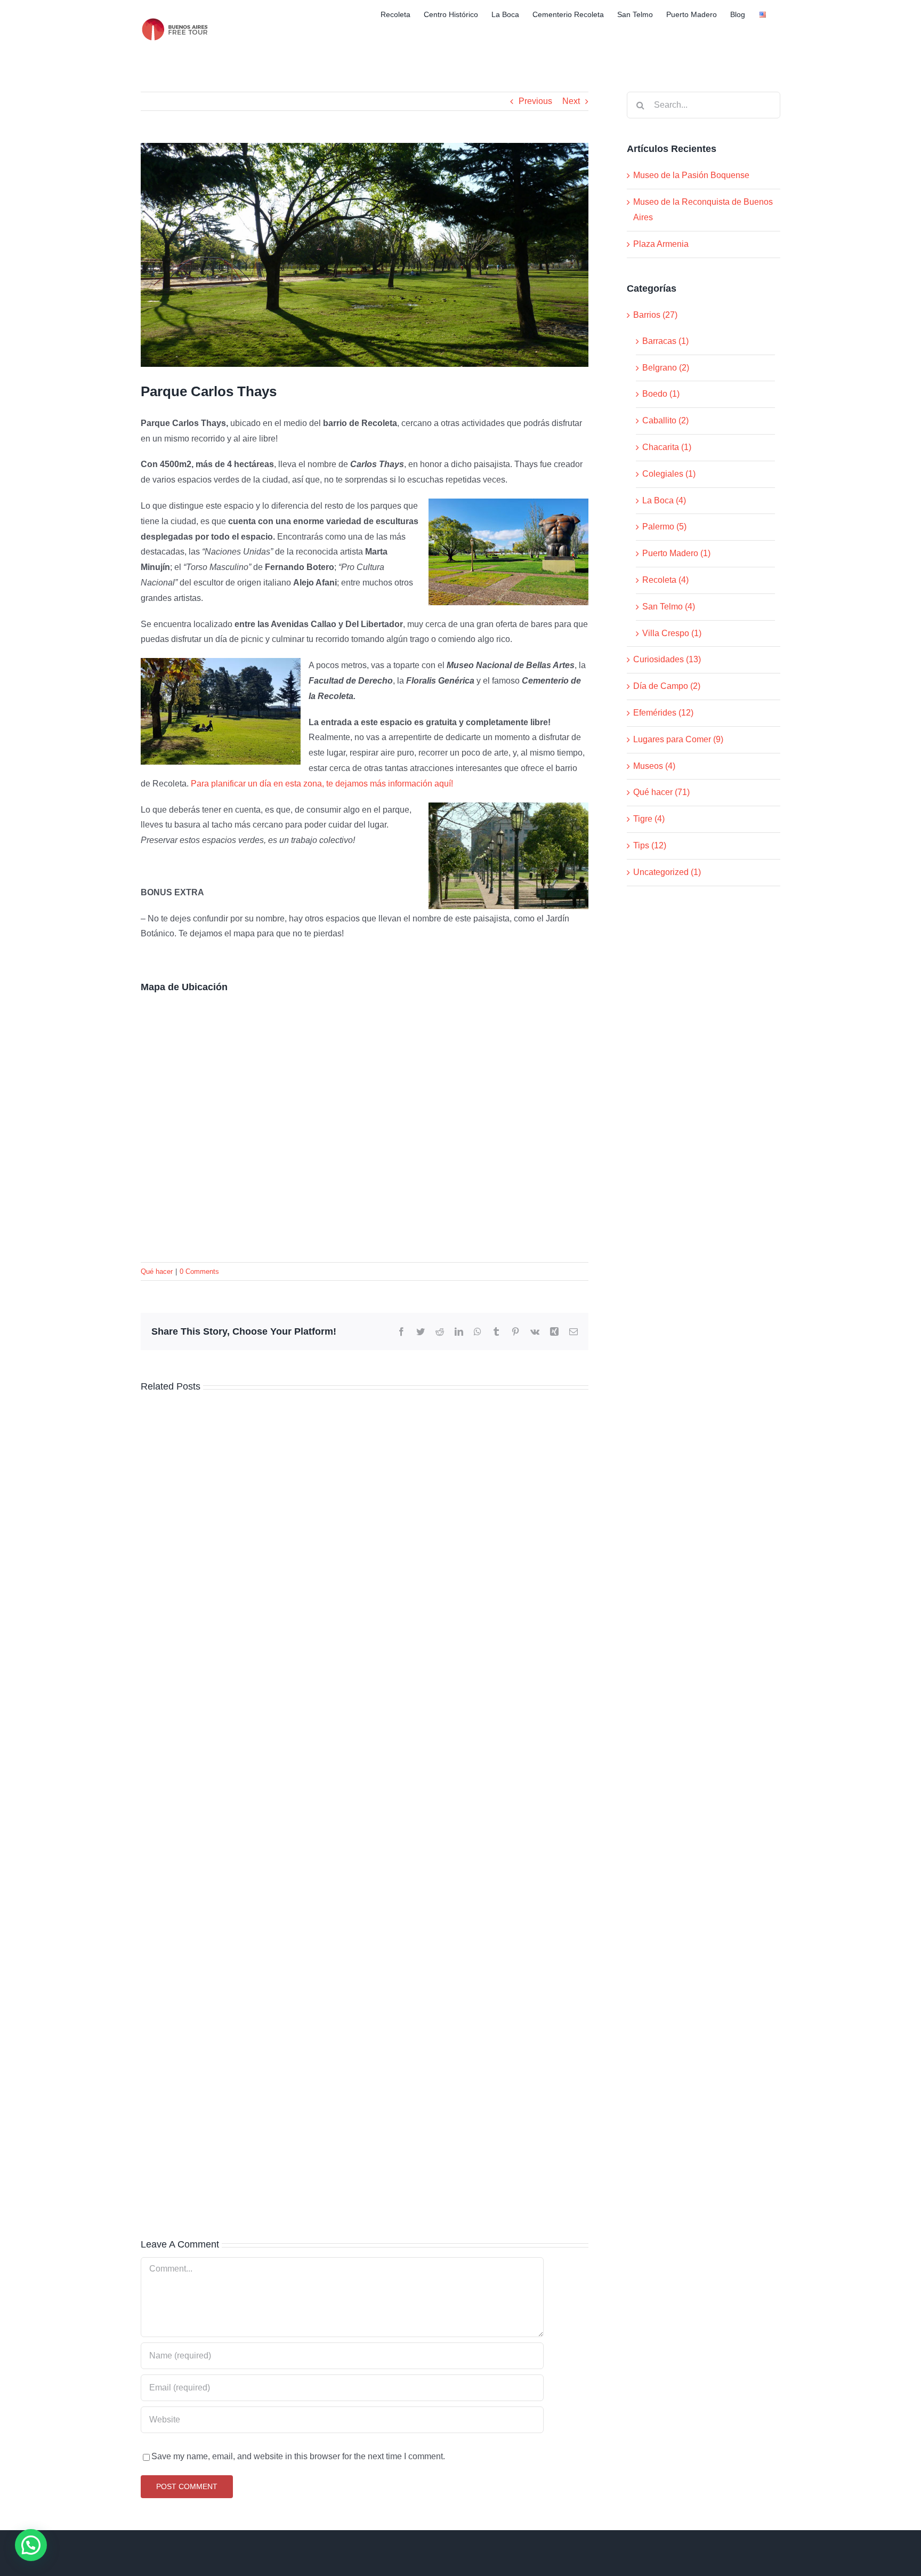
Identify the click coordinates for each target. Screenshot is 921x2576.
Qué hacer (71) (661, 792)
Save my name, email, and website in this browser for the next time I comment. (298, 2456)
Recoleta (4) (665, 580)
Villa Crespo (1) (672, 633)
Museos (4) (654, 766)
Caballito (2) (665, 420)
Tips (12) (650, 845)
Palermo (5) (664, 527)
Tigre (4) (649, 819)
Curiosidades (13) (667, 659)
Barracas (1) (665, 341)
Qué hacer (157, 1271)
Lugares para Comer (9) (678, 739)
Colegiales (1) (669, 474)
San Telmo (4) (669, 607)
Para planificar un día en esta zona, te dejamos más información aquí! (322, 784)
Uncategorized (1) (667, 872)
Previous (535, 101)
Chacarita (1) (667, 447)
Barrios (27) (655, 315)
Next (571, 101)
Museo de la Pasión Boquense (691, 175)
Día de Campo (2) (667, 686)
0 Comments (199, 1271)
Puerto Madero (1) (676, 553)
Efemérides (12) (663, 713)
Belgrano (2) (666, 368)
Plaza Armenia (661, 244)
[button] (31, 2545)
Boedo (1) (661, 394)
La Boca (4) (664, 500)
